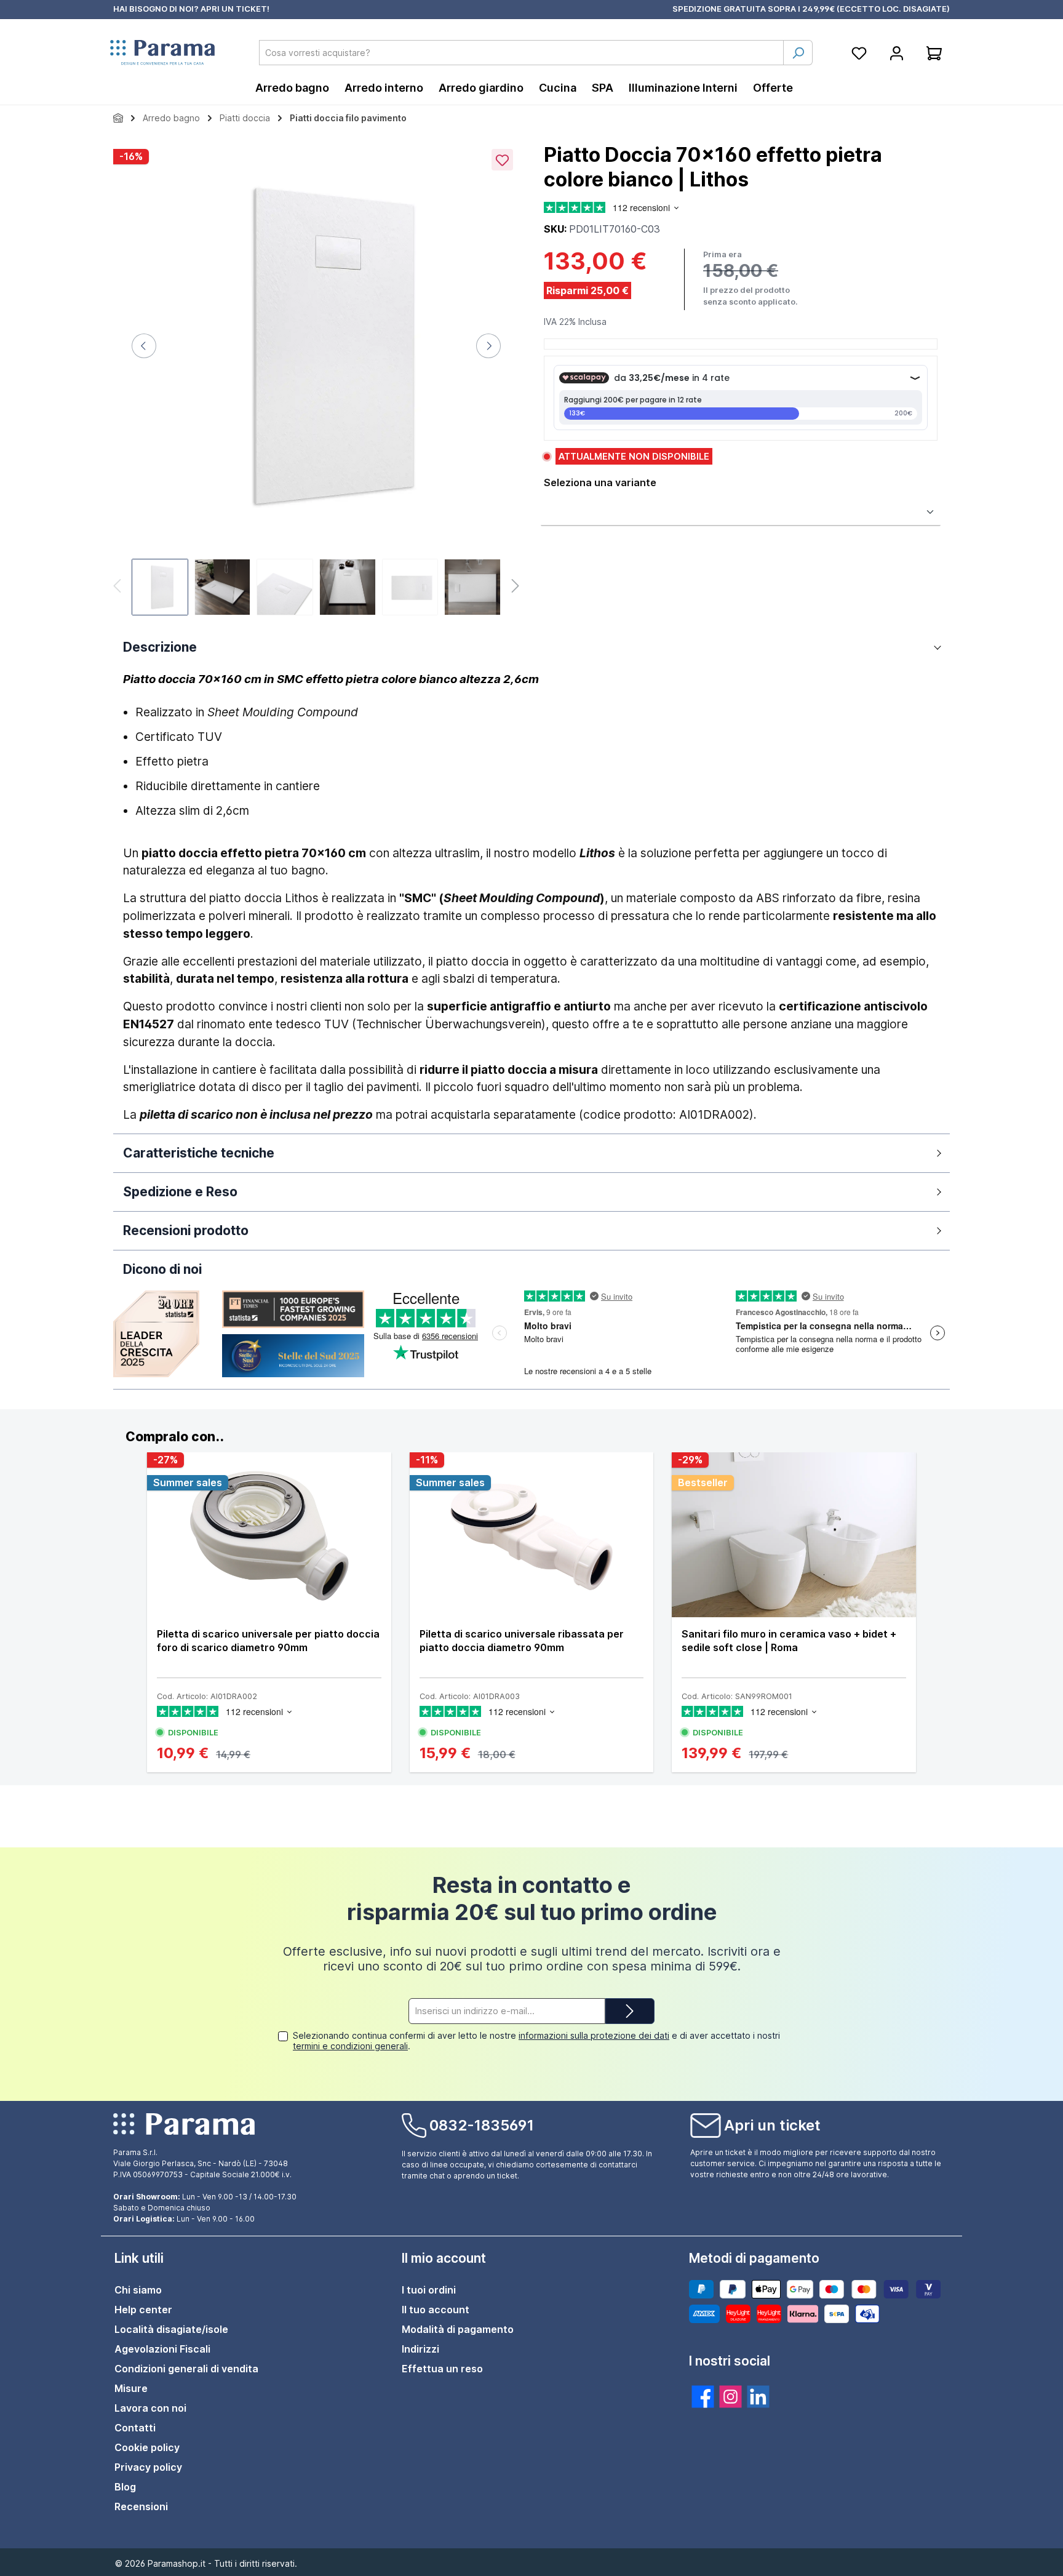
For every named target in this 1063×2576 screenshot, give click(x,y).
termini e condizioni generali (350, 2046)
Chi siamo (138, 2290)
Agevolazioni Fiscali (162, 2349)
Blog (125, 2487)
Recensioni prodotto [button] (186, 1230)
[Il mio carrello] (934, 53)
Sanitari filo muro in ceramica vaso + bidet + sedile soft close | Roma (789, 1641)
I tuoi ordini (429, 2290)
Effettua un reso (442, 2369)
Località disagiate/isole (171, 2329)
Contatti (135, 2428)
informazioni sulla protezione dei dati (594, 2035)
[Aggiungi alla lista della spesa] (502, 160)
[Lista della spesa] (859, 53)
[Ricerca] (798, 53)
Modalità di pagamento (458, 2329)
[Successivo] (488, 346)
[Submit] (630, 2011)
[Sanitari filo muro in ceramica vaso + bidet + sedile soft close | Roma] (794, 1535)
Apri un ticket (772, 2125)
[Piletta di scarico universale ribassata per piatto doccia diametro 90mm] (532, 1535)
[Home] (118, 118)
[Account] (897, 53)
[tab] (531, 1437)
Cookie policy (147, 2447)
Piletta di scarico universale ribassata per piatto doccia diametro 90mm (522, 1641)
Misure (131, 2388)
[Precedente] (144, 346)
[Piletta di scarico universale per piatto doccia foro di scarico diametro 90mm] (269, 1535)
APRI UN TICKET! (235, 9)
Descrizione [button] (160, 647)
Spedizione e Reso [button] (180, 1192)
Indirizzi (420, 2349)
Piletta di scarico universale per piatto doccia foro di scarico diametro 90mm (268, 1641)
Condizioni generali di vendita (186, 2369)
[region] (316, 381)
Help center (143, 2310)
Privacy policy (148, 2467)
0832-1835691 (482, 2125)
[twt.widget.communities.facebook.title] (703, 2397)
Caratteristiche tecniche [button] (199, 1153)
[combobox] (521, 53)
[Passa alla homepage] (162, 53)
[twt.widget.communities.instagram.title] (731, 2397)
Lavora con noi (150, 2408)
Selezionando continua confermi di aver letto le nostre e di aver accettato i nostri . (536, 2041)
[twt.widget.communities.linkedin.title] (758, 2397)
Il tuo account (436, 2310)
